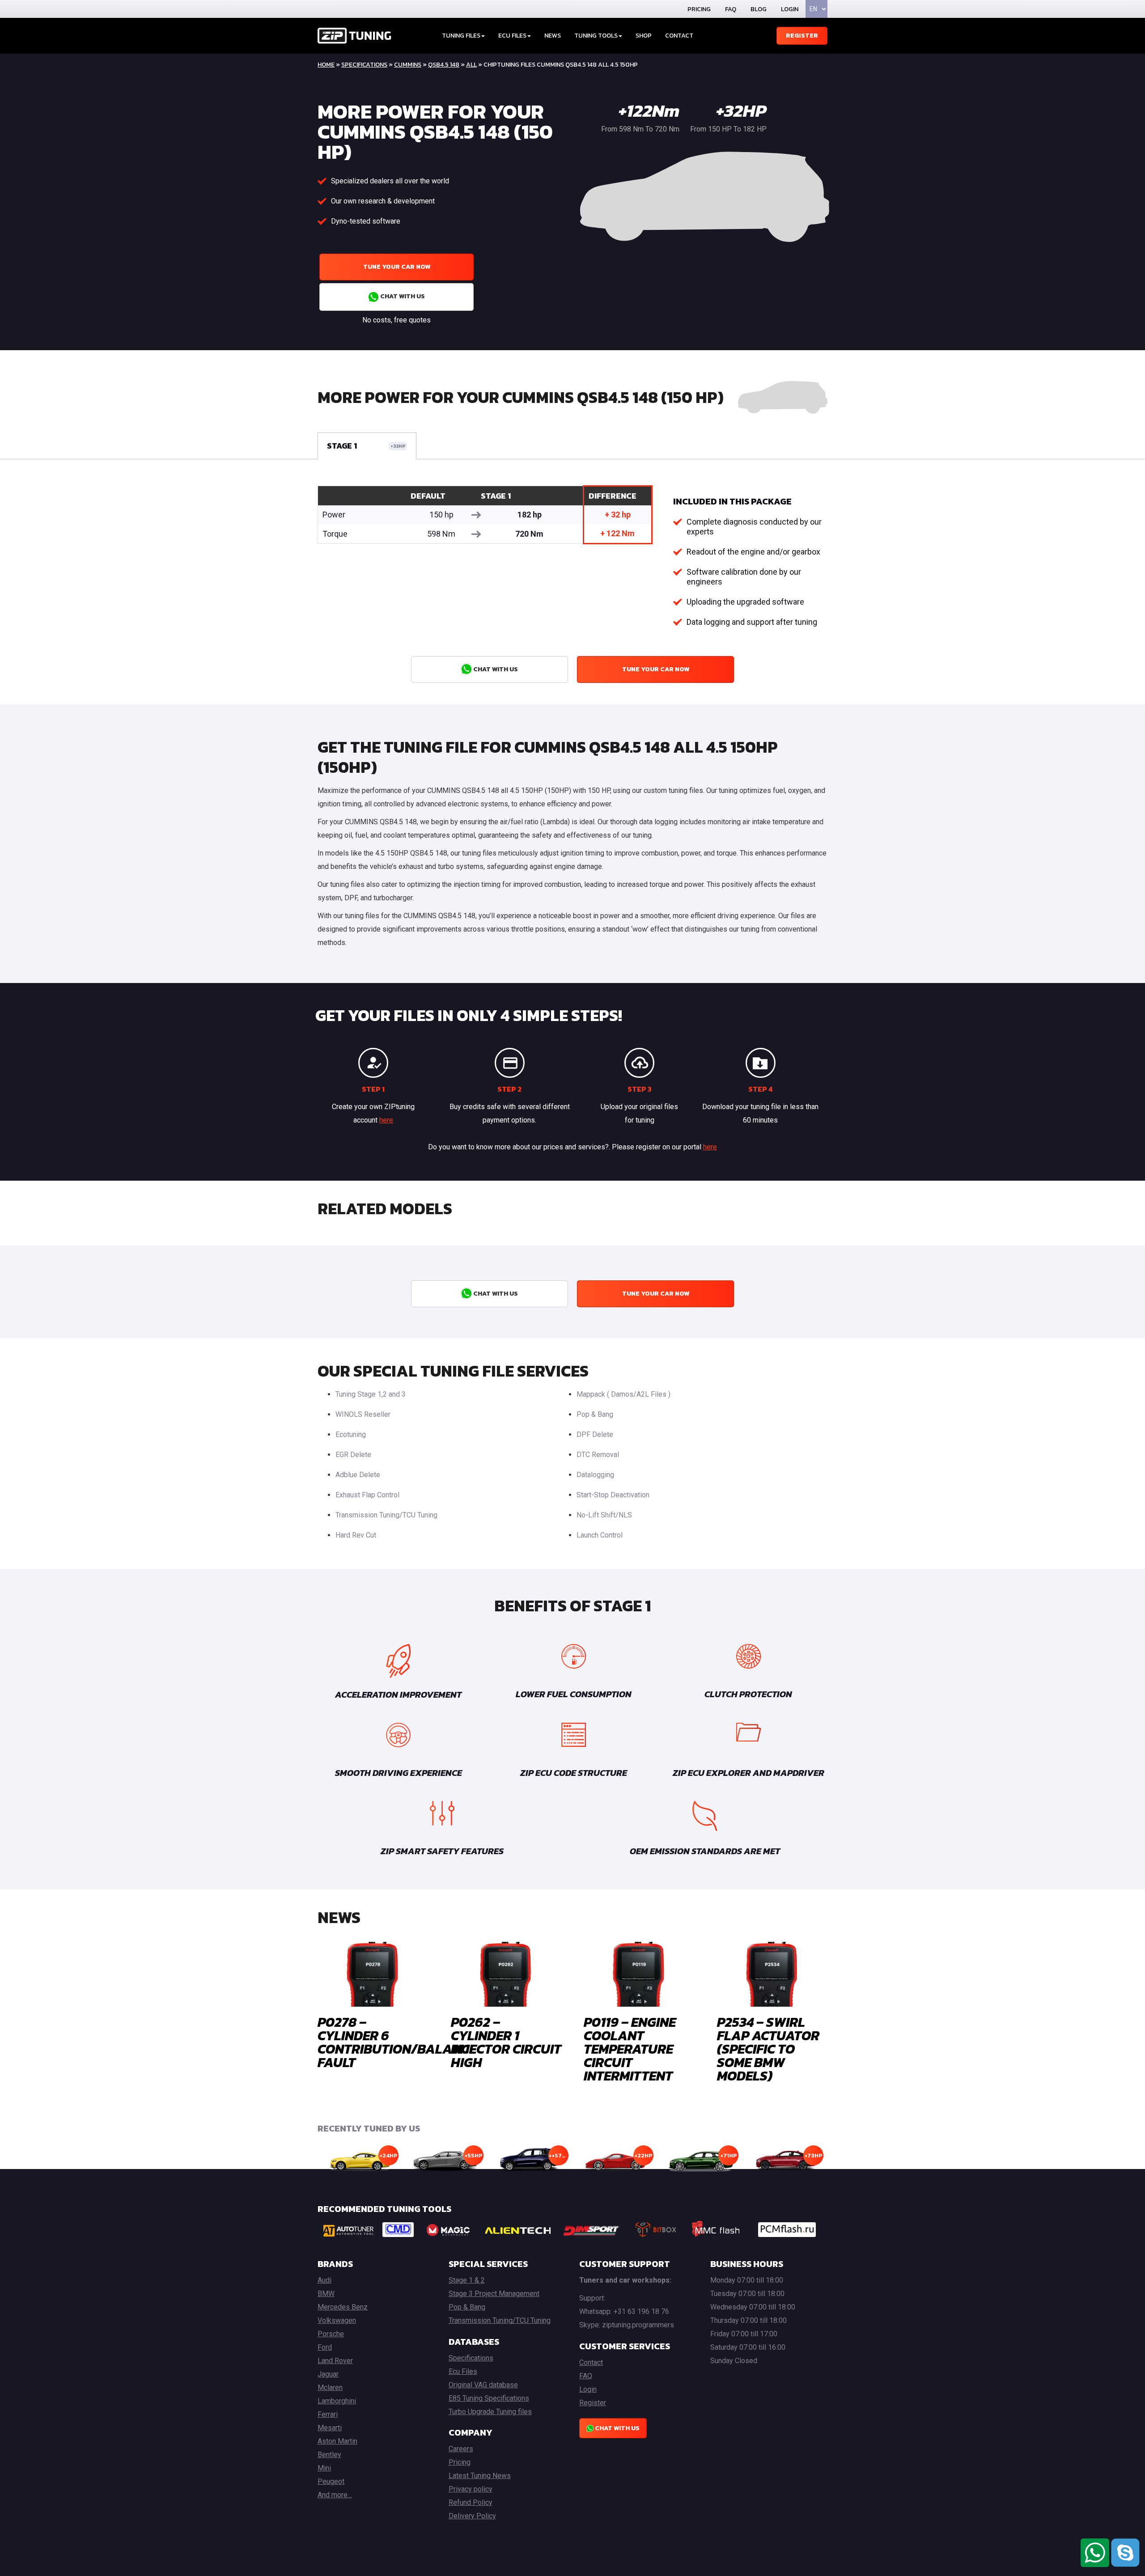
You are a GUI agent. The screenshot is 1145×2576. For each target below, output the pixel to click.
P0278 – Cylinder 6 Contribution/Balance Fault (397, 2042)
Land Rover (335, 2361)
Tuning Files (461, 36)
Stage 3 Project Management (494, 2294)
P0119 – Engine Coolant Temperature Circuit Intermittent (630, 2049)
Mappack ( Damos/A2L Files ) (623, 1394)
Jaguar (328, 2374)
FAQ (731, 9)
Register (802, 36)
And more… (335, 2495)
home (326, 65)
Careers (461, 2449)
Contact (679, 36)
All (471, 65)
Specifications (364, 65)
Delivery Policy (472, 2516)
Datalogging (595, 1475)
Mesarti (330, 2428)
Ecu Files (463, 2371)
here (386, 1120)
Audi (324, 2280)
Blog (759, 9)
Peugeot (331, 2481)
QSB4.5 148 (444, 65)
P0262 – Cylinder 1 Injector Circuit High (506, 2042)
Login (790, 9)
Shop (644, 36)
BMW (326, 2294)
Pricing (699, 9)
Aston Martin (337, 2441)
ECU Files (512, 36)
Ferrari (328, 2414)
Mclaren (330, 2387)
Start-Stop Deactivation (613, 1495)
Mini (324, 2468)
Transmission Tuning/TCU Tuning (386, 1515)
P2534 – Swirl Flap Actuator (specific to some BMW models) (768, 2049)
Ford (325, 2347)
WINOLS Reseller (363, 1414)
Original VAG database (483, 2385)
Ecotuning (351, 1434)
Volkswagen (337, 2320)
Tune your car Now (397, 267)
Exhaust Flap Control (367, 1495)
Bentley (329, 2455)
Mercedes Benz (343, 2307)
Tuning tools (596, 36)
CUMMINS (408, 65)
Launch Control (600, 1535)
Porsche (331, 2334)
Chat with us (402, 296)
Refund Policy (471, 2502)
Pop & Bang (595, 1414)
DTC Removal (598, 1455)
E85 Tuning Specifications (489, 2398)
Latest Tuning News (480, 2476)
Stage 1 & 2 (467, 2280)
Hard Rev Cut (356, 1535)
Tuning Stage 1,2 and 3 (371, 1394)
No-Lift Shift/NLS (604, 1515)
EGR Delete (353, 1455)
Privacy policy (471, 2489)
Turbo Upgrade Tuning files (490, 2412)
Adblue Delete (358, 1475)
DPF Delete (595, 1434)
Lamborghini (337, 2401)
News (553, 36)
